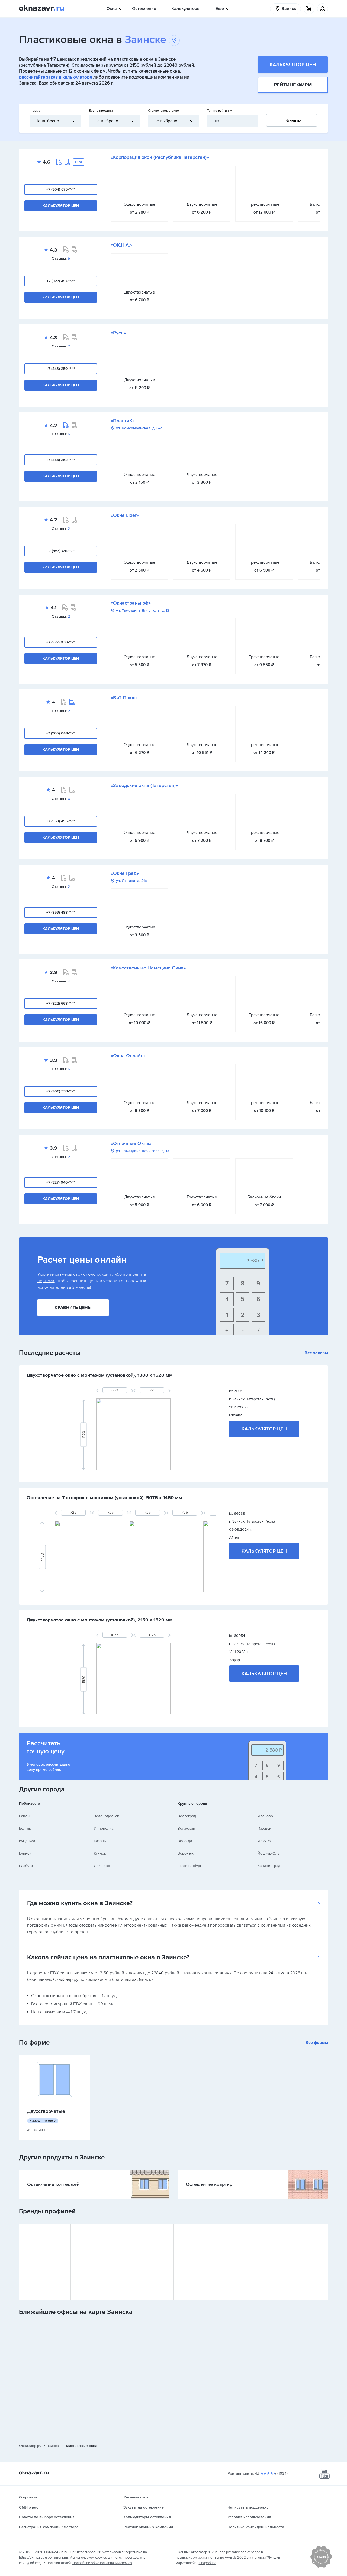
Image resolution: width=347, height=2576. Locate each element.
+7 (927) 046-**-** (61, 1182)
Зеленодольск (106, 1816)
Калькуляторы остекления (147, 2517)
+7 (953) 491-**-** (61, 551)
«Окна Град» (125, 873)
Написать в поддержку (248, 2507)
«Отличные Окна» (131, 1143)
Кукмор (100, 1853)
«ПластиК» (123, 421)
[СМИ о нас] (321, 2567)
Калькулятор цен (293, 65)
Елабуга (26, 1866)
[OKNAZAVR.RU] (41, 9)
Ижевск (264, 1828)
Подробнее (208, 2563)
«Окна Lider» (125, 515)
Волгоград (187, 1816)
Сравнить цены (73, 1308)
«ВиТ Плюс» (124, 698)
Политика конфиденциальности (256, 2527)
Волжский (186, 1828)
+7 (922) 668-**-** (61, 1003)
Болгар (25, 1828)
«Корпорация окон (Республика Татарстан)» (160, 157)
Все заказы (316, 1353)
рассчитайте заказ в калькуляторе (56, 77)
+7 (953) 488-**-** (61, 912)
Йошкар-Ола (269, 1853)
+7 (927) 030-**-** (61, 642)
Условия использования (249, 2517)
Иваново (265, 1816)
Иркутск (265, 1841)
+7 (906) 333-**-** (61, 1091)
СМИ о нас (29, 2507)
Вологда (185, 1841)
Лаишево (102, 1866)
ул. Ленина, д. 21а (131, 881)
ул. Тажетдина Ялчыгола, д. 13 (143, 611)
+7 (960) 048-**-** (61, 733)
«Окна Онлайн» (128, 1056)
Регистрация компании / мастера (49, 2527)
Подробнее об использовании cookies (102, 2563)
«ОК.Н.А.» (121, 245)
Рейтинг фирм (293, 85)
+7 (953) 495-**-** (61, 821)
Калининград (269, 1866)
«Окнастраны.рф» (131, 603)
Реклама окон (136, 2497)
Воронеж (186, 1853)
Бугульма (27, 1841)
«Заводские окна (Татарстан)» (144, 785)
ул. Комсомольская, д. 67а (139, 428)
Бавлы (25, 1816)
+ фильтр (292, 120)
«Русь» (118, 333)
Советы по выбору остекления (47, 2517)
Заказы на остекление (144, 2507)
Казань (100, 1841)
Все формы (317, 2043)
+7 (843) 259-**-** (61, 369)
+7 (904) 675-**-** (61, 189)
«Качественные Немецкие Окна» (148, 968)
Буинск (25, 1853)
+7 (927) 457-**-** (61, 281)
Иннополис (104, 1828)
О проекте (28, 2497)
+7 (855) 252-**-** (61, 460)
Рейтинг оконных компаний (148, 2527)
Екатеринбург (190, 1866)
